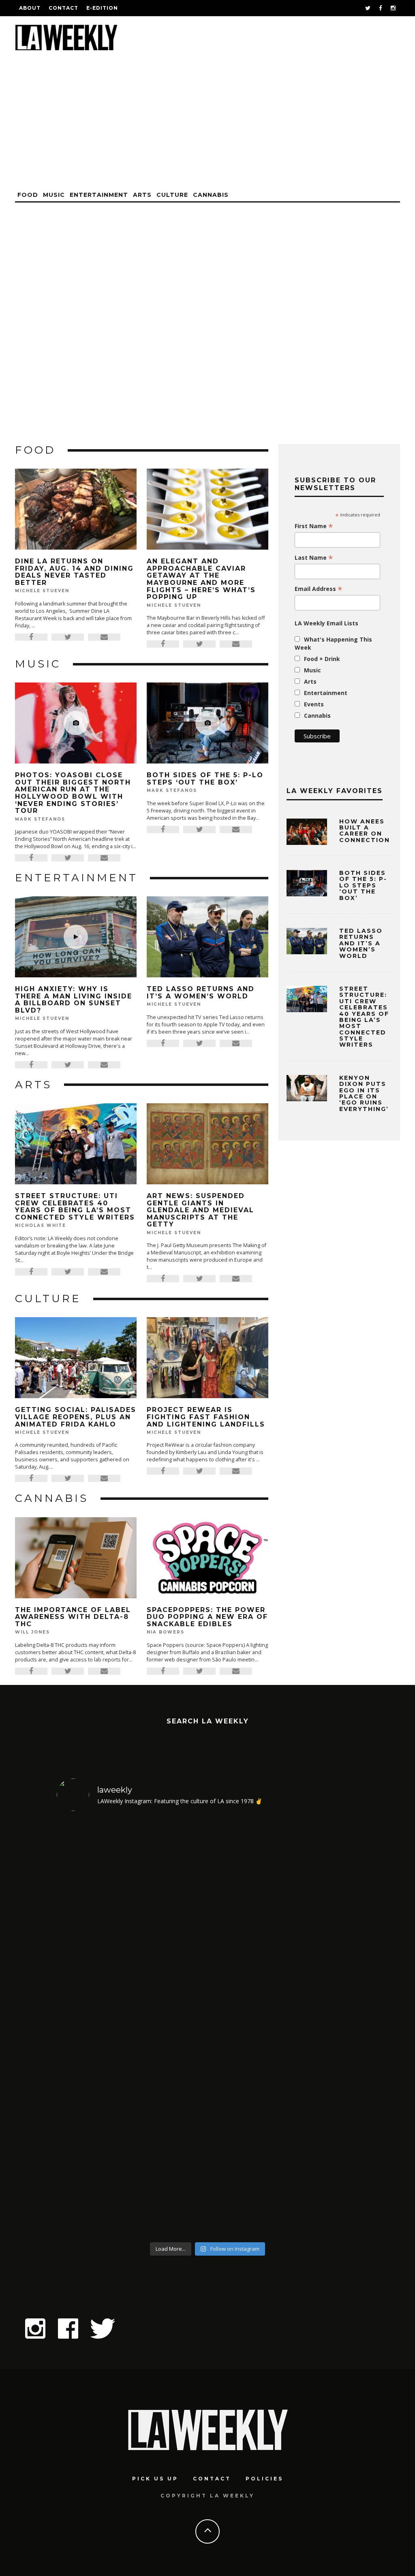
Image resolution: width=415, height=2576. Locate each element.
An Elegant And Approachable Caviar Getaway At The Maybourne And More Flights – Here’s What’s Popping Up (201, 579)
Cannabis (211, 195)
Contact (63, 8)
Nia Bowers (166, 1632)
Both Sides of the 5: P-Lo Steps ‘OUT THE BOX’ (205, 779)
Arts (142, 195)
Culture (172, 195)
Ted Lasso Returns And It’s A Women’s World (201, 993)
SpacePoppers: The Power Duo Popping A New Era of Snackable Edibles (207, 1617)
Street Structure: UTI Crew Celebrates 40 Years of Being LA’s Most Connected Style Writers (75, 1207)
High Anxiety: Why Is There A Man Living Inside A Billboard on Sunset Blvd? (74, 1000)
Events (314, 704)
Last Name (314, 558)
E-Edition (102, 8)
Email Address (319, 589)
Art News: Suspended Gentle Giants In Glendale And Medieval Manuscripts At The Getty (200, 1210)
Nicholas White (41, 1225)
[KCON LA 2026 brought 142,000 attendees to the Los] (246, 2028)
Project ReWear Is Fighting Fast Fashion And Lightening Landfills (206, 1417)
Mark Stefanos (40, 819)
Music (54, 195)
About (30, 8)
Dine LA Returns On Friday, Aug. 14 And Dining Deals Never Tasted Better (74, 572)
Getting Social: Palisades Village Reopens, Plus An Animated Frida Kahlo (76, 1417)
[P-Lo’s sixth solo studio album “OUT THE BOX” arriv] (322, 2028)
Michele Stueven (42, 591)
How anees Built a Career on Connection (365, 831)
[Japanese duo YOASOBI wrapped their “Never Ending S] (170, 2028)
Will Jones (32, 1632)
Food (28, 195)
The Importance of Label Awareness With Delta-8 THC (73, 1617)
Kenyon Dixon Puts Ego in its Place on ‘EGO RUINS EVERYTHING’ (364, 1093)
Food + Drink (322, 659)
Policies (264, 2479)
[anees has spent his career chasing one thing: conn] (93, 2028)
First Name (314, 526)
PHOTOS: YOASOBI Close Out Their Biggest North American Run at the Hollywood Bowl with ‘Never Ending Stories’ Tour (73, 793)
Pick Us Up (155, 2479)
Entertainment (99, 195)
